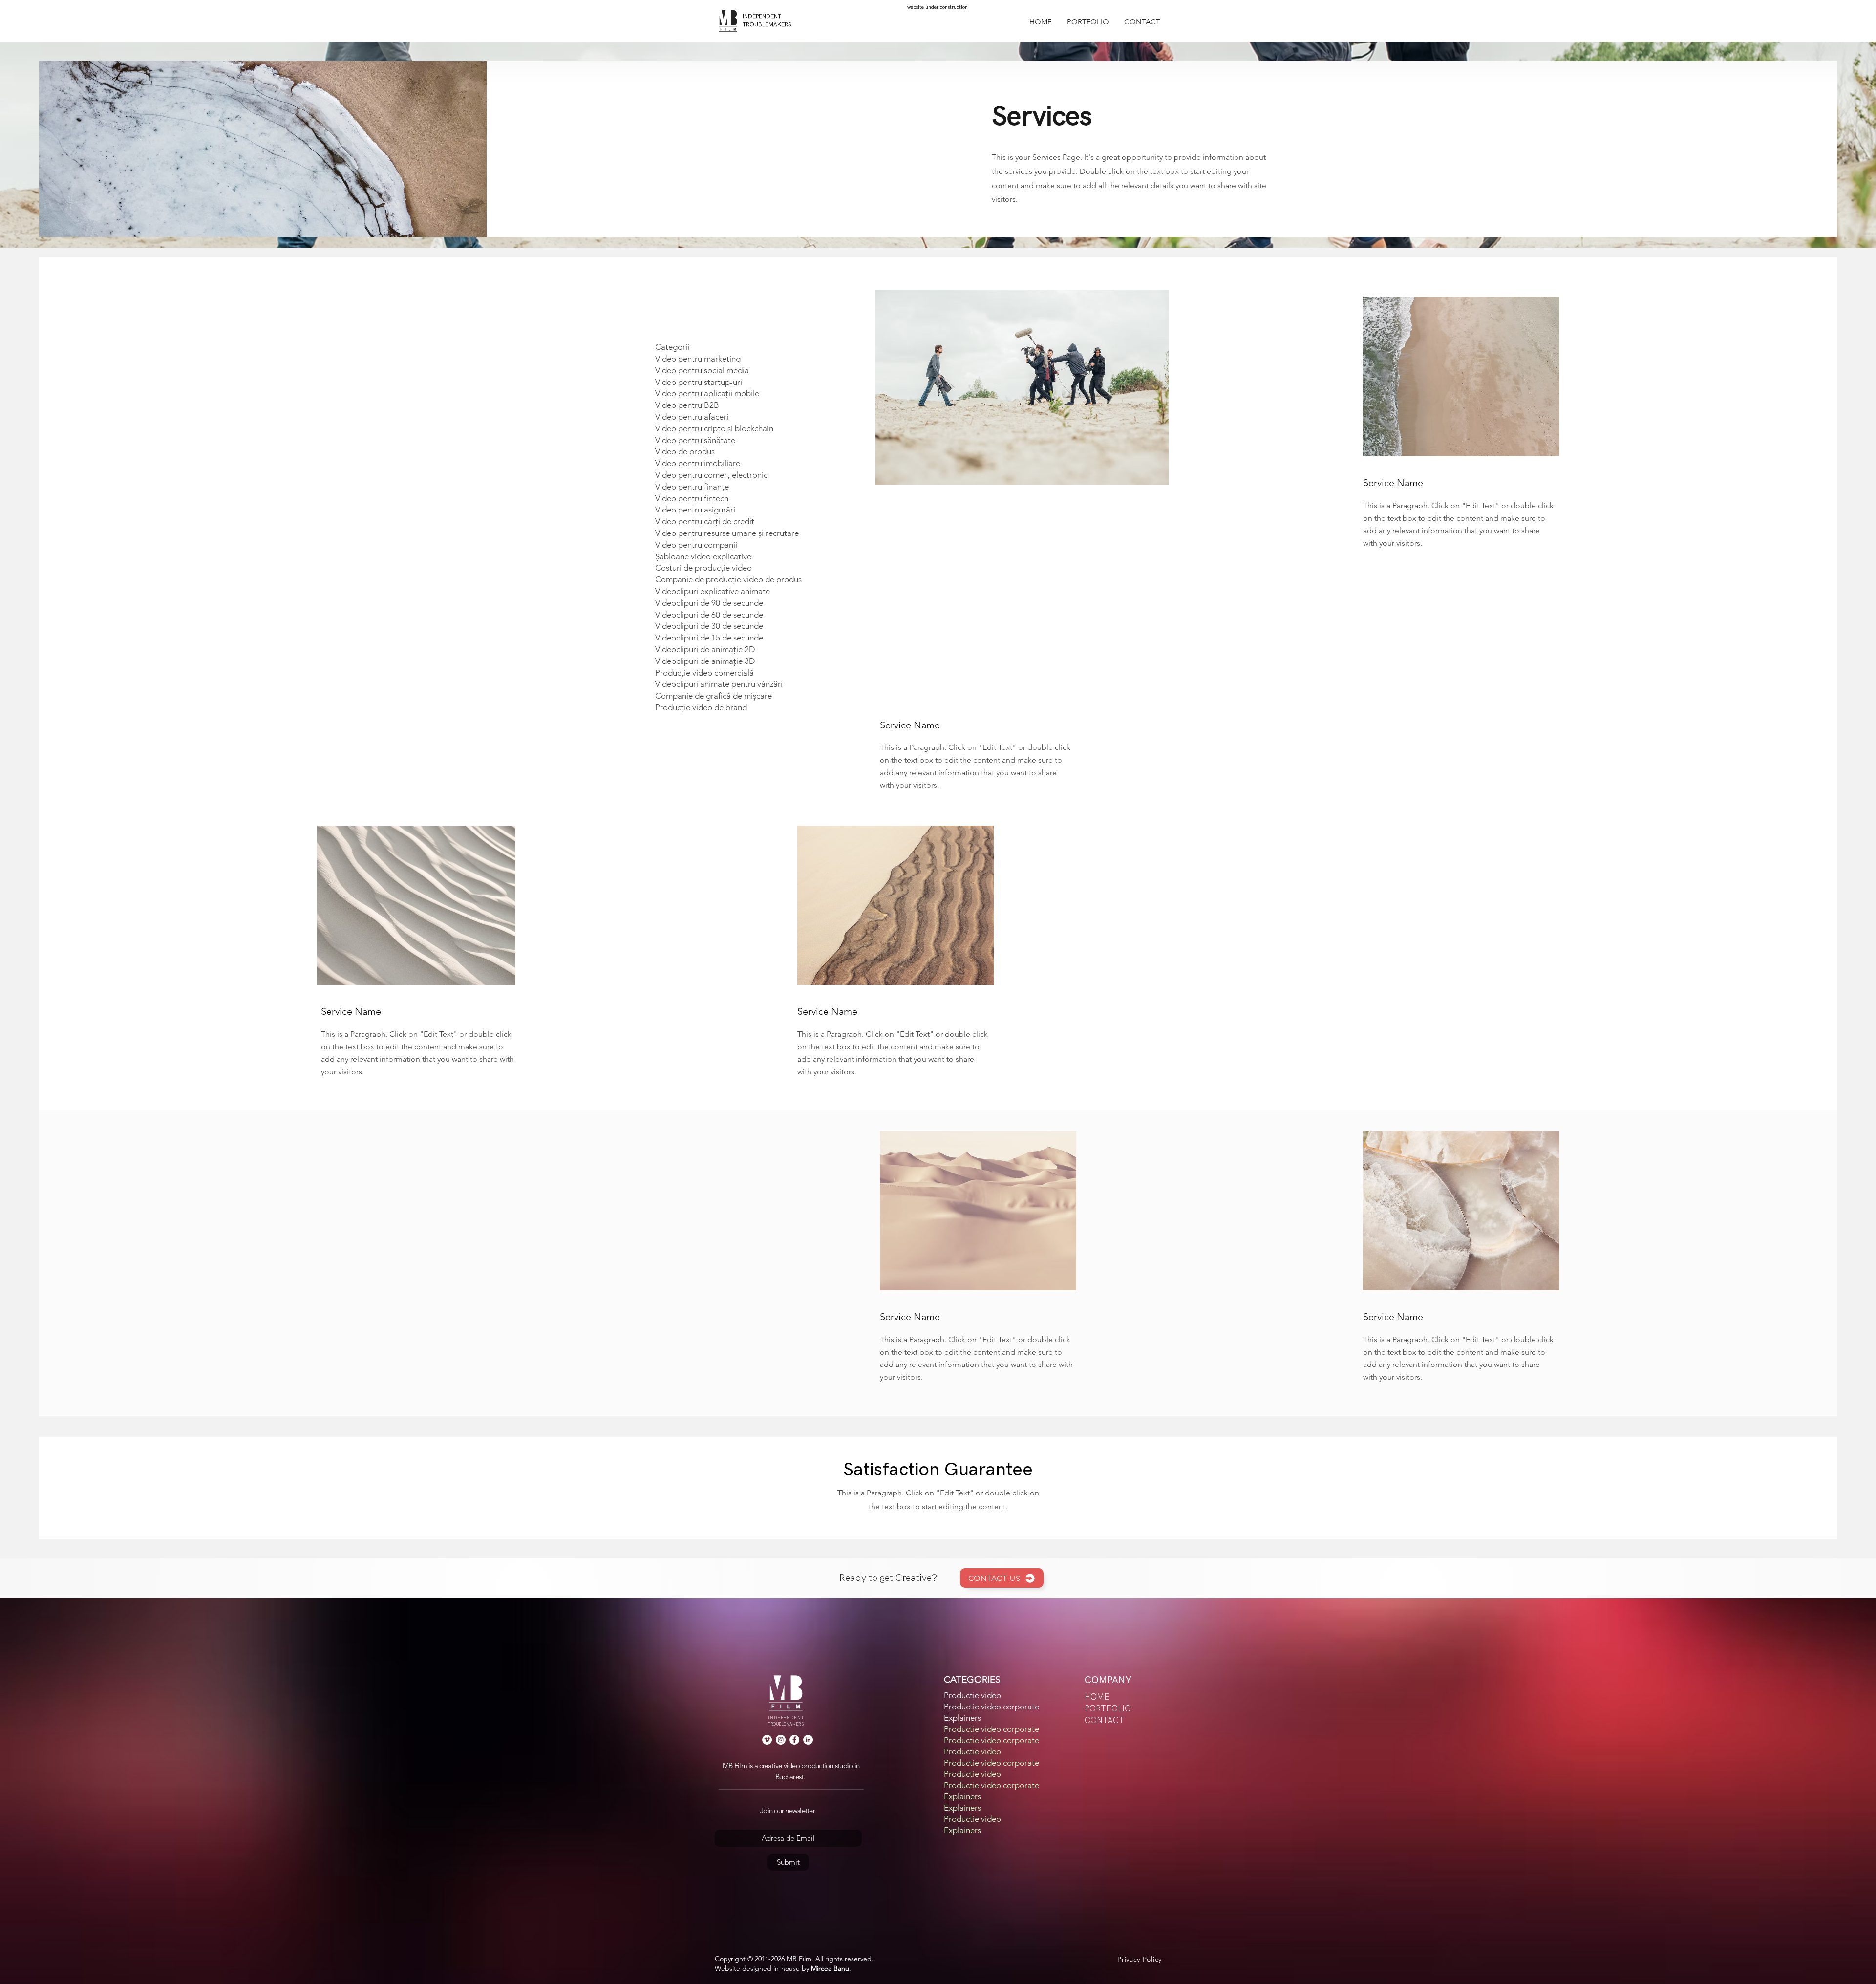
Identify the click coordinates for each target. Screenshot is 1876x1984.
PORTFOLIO (1108, 1709)
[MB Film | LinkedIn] (808, 1740)
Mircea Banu (830, 1968)
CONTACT (1104, 1721)
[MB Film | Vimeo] (767, 1740)
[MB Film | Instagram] (781, 1740)
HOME (1097, 1697)
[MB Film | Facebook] (794, 1740)
